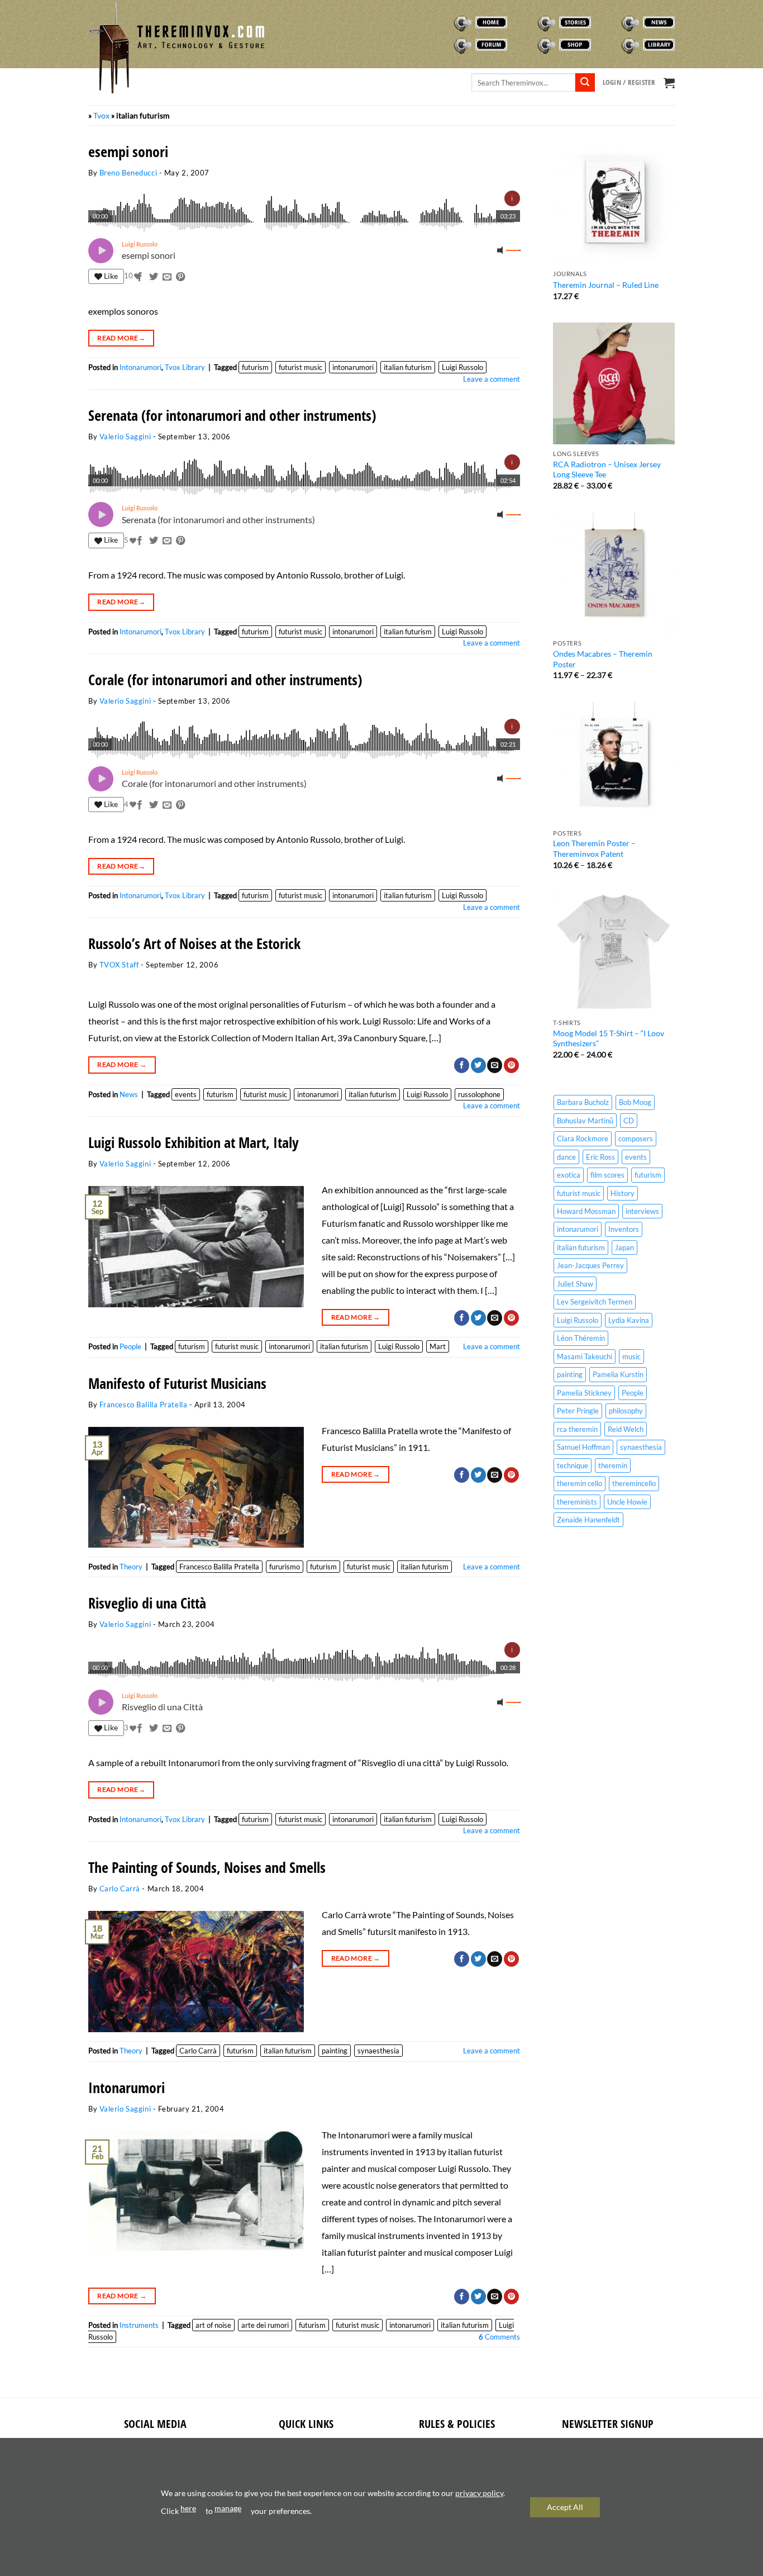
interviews (642, 1211)
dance (566, 1157)
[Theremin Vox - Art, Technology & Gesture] (178, 48)
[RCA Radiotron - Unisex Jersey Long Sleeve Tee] (614, 383)
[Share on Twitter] (154, 277)
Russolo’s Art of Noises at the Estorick (194, 944)
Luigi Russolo (462, 367)
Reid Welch (626, 1429)
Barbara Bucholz (583, 1102)
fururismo (285, 1567)
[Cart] (669, 83)
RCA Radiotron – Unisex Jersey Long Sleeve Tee (607, 469)
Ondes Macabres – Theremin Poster (603, 659)
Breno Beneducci (128, 173)
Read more (121, 338)
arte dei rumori (265, 2325)
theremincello (634, 1483)
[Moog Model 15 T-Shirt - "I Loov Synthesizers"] (614, 952)
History (623, 1193)
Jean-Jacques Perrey (590, 1265)
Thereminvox (456, 22)
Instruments (139, 2325)
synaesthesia (378, 2051)
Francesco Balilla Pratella (144, 1405)
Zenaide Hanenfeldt (588, 1520)
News (611, 22)
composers (636, 1138)
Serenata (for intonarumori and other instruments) (232, 416)
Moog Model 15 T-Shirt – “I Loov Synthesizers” (609, 1038)
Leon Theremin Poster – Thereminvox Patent (594, 848)
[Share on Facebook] (140, 277)
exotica (569, 1175)
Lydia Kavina (629, 1320)
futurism (255, 367)
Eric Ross (600, 1157)
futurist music (301, 367)
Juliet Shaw (575, 1284)
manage (228, 2508)
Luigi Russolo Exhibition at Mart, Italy (194, 1143)
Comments (499, 2337)
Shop (526, 45)
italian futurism (408, 367)
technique (573, 1465)
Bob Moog (635, 1102)
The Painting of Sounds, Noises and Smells (207, 1868)
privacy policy (479, 2493)
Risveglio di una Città (147, 1603)
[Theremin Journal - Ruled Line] (614, 203)
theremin (613, 1465)
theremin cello (580, 1483)
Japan (624, 1247)
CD (629, 1121)
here (188, 2508)
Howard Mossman (586, 1211)
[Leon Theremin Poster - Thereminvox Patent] (614, 762)
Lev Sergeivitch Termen (595, 1302)
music (631, 1356)
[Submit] (585, 83)
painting (335, 2051)
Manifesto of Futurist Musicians (177, 1384)
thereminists (577, 1502)
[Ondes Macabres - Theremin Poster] (614, 573)
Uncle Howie (627, 1502)
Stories (530, 22)
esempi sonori (128, 152)
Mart (438, 1346)
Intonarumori (140, 367)
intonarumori (353, 367)
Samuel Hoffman (583, 1447)
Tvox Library (623, 45)
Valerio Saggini (125, 437)
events (186, 1094)
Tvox (101, 115)
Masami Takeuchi (585, 1356)
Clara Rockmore (583, 1138)
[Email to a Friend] (167, 277)
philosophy (626, 1411)
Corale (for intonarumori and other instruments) (225, 680)
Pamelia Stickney (584, 1393)
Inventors (624, 1229)
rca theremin (577, 1429)
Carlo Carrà (120, 1889)
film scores (607, 1175)
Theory (131, 1567)
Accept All (565, 2507)
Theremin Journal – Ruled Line (606, 285)
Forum (445, 45)
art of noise (213, 2325)
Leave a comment (492, 379)
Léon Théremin (581, 1338)
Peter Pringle (578, 1411)
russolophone (479, 1094)
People (130, 1346)
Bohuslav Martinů (585, 1121)
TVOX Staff (119, 965)
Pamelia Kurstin (618, 1374)
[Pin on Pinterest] (180, 277)
